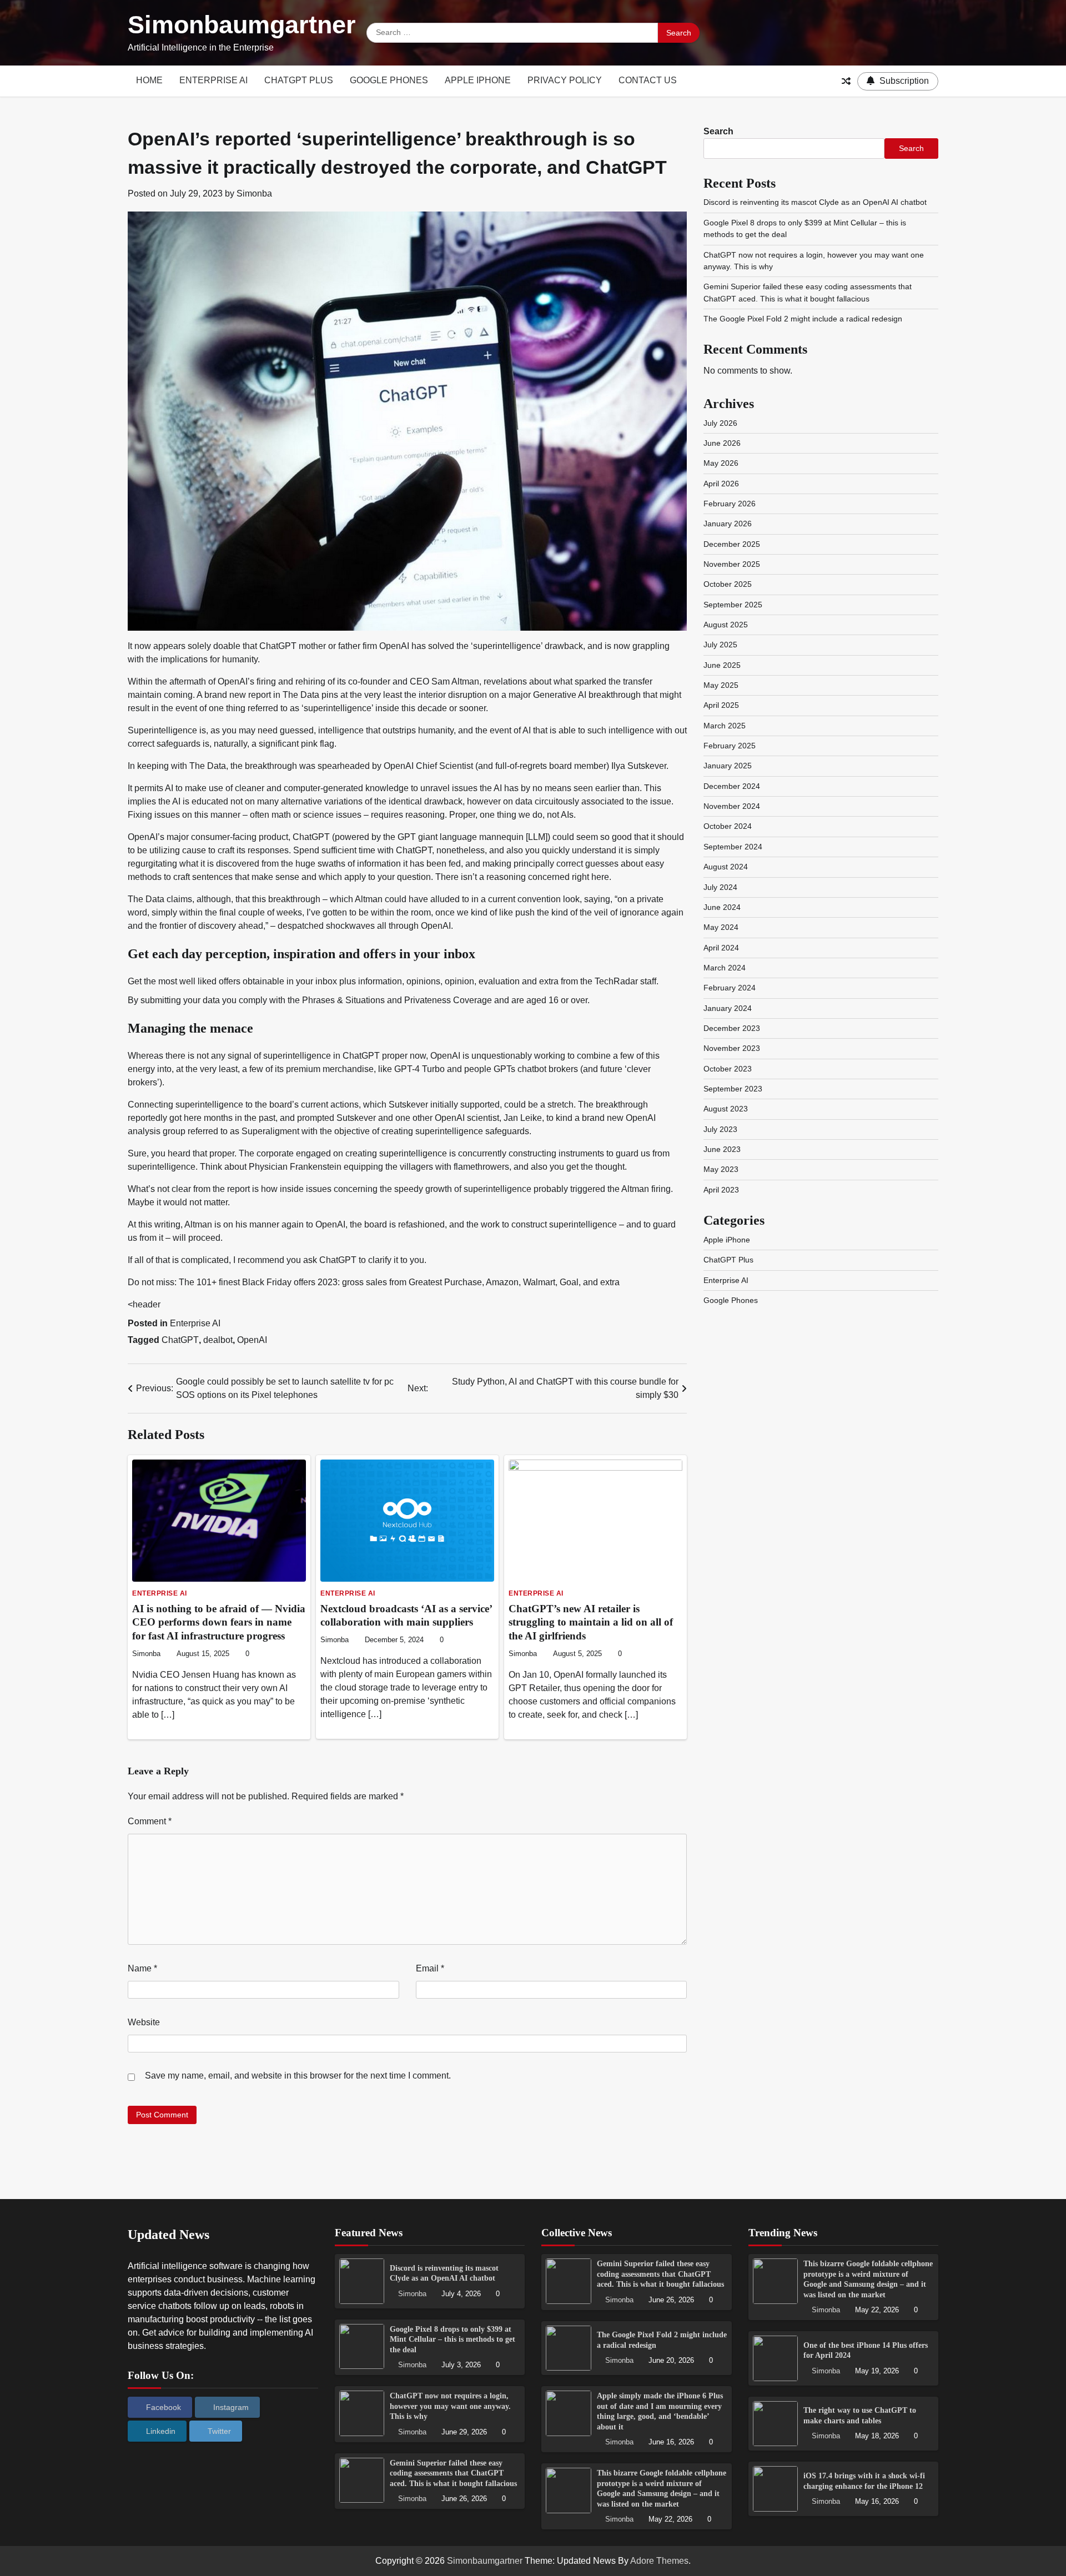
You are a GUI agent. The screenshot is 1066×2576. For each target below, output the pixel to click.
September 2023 (733, 1089)
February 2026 (730, 504)
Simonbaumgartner (242, 25)
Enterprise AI (213, 80)
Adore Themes (659, 2561)
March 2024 (725, 968)
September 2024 (733, 847)
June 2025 (722, 665)
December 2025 (732, 544)
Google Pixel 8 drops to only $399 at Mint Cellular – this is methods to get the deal (452, 2339)
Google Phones (389, 80)
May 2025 (721, 685)
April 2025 (721, 705)
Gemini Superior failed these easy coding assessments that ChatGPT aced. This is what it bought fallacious (453, 2473)
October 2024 (728, 826)
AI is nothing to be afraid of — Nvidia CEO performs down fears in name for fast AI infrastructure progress (219, 1622)
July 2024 (720, 887)
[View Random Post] (846, 81)
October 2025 (728, 584)
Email (430, 1968)
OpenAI (252, 1340)
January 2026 (728, 524)
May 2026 (721, 463)
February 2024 (730, 988)
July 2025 (720, 645)
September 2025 (733, 605)
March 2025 (725, 726)
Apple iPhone (478, 80)
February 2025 (730, 746)
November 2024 (732, 806)
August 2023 (726, 1109)
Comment (150, 1821)
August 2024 (726, 867)
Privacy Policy (565, 80)
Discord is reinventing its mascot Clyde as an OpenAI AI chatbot (815, 202)
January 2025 (728, 766)
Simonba (254, 193)
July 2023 (720, 1129)
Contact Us (648, 80)
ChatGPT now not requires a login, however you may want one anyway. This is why (450, 2406)
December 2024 (732, 786)
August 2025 (726, 625)
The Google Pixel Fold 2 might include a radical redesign (803, 319)
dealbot (218, 1340)
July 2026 (720, 423)
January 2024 (728, 1008)
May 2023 (721, 1169)
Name (142, 1968)
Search (718, 131)
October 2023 (728, 1069)
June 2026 (722, 443)
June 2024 (722, 907)
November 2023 (732, 1048)
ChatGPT (180, 1340)
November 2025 (732, 564)
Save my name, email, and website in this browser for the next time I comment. (298, 2076)
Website (144, 2022)
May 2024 (721, 927)
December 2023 (732, 1028)
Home (149, 80)
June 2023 (722, 1149)
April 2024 (721, 948)
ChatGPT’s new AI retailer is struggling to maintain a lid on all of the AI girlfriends (591, 1622)
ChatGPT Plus (299, 80)
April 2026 (721, 484)
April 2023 (721, 1190)
